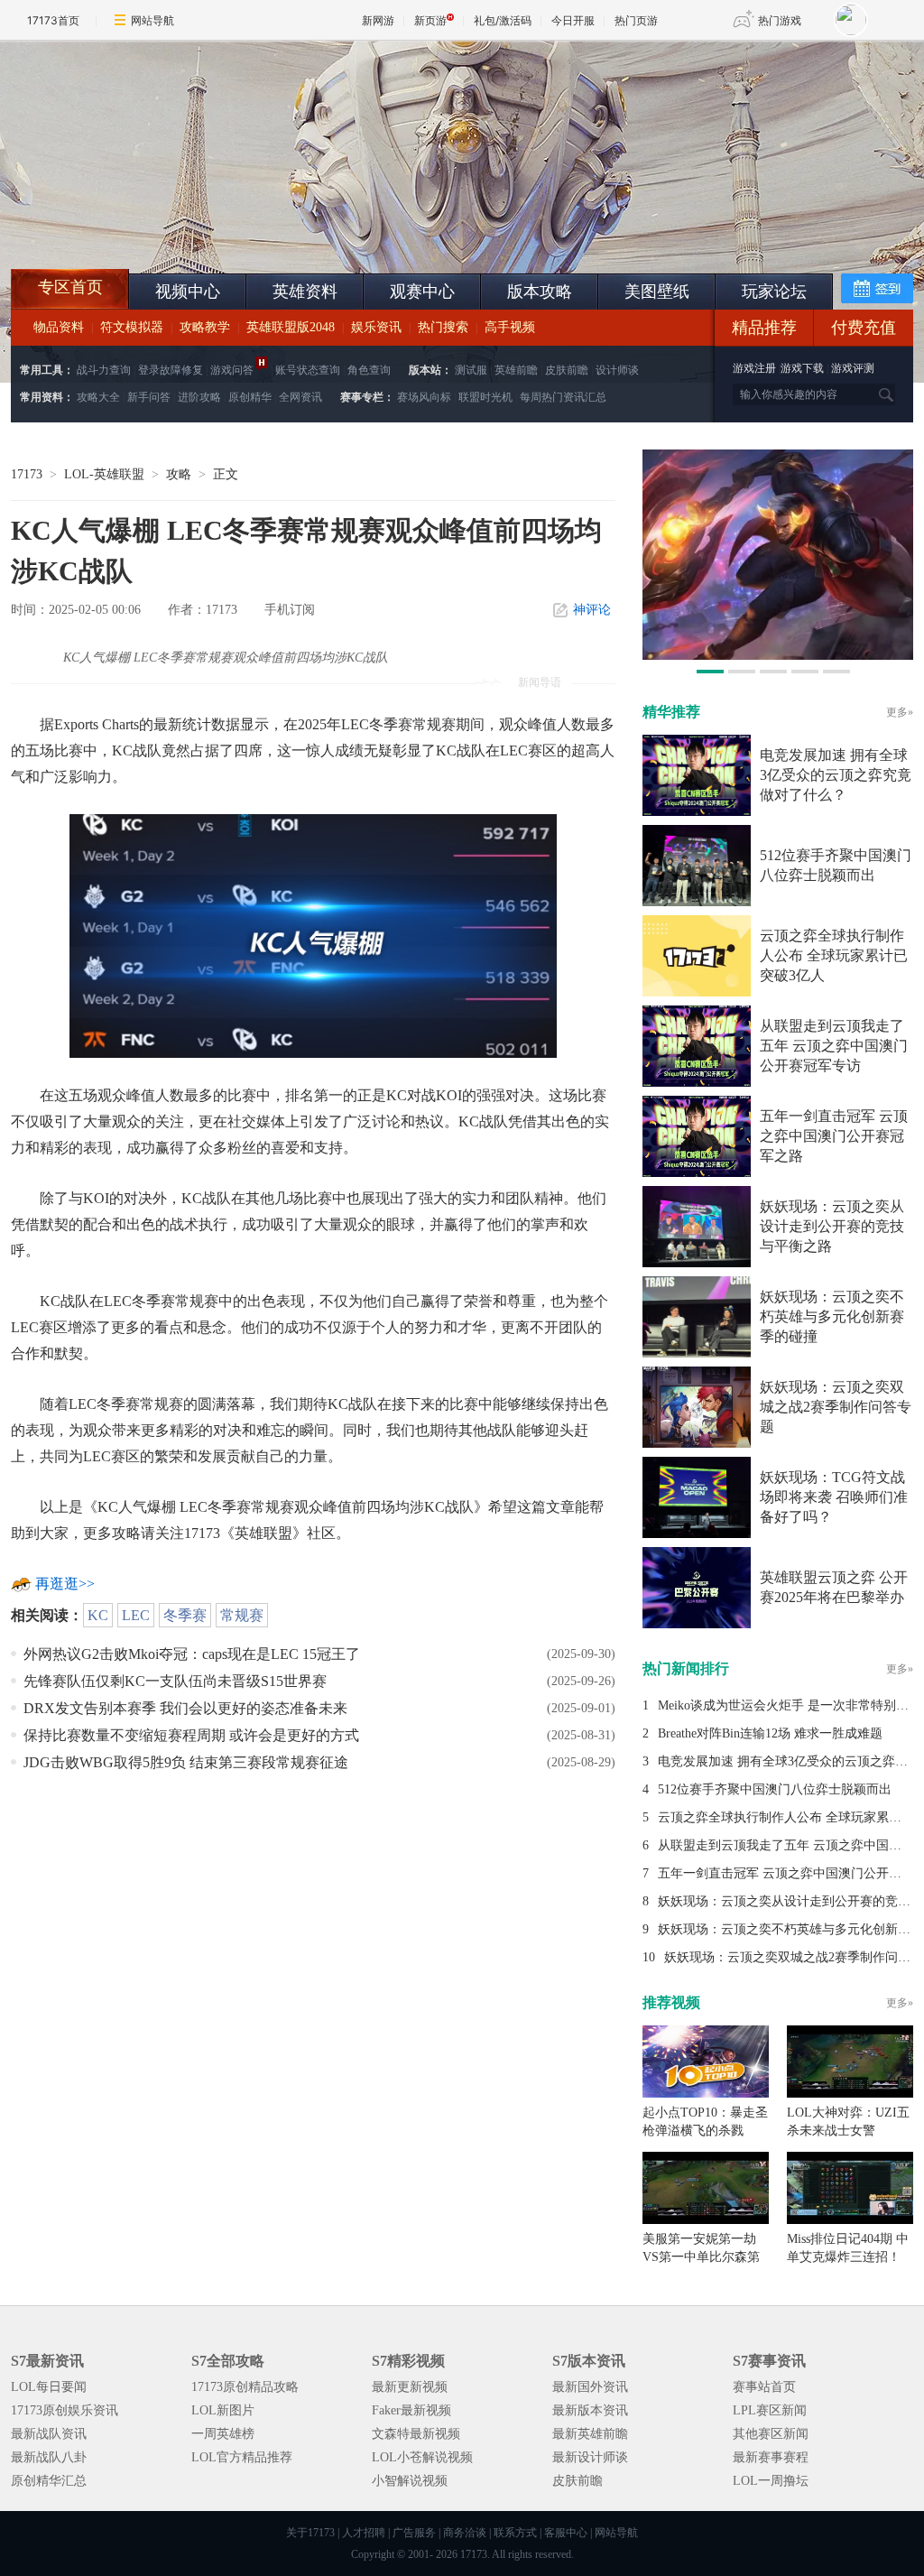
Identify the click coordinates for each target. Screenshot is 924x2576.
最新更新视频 (410, 2387)
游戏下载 (802, 368)
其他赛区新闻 (771, 2434)
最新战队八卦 (49, 2457)
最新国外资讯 (590, 2387)
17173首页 (53, 20)
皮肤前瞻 (567, 370)
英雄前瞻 (516, 370)
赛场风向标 (424, 397)
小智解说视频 (410, 2481)
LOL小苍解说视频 (422, 2457)
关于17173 (310, 2533)
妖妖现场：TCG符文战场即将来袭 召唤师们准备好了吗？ (834, 1497)
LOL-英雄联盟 (104, 474)
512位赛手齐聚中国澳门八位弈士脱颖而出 (775, 1789)
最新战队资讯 (49, 2434)
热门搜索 (443, 327)
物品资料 (59, 327)
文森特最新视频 (416, 2434)
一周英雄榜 (223, 2434)
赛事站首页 (764, 2387)
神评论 (592, 610)
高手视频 (510, 327)
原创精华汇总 (49, 2481)
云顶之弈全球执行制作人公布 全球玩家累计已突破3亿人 (834, 955)
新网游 (378, 20)
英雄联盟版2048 (291, 327)
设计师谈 (617, 370)
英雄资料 (305, 292)
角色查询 (369, 370)
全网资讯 (300, 397)
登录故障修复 (171, 370)
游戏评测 (853, 368)
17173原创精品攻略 (245, 2387)
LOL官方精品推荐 (242, 2457)
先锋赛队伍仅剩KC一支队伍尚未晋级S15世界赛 (175, 1681)
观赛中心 (422, 292)
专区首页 (70, 287)
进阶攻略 (199, 397)
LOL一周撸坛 (771, 2481)
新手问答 (149, 397)
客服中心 (566, 2533)
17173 (27, 474)
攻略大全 (98, 397)
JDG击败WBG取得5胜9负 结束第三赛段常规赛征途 (186, 1762)
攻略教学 (205, 327)
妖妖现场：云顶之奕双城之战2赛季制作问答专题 (836, 1407)
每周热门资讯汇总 (563, 397)
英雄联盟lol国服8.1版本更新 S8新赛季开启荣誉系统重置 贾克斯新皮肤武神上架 (151, 226)
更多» (900, 712)
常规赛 (242, 1615)
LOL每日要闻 (49, 2387)
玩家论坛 (774, 292)
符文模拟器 (132, 327)
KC (98, 1615)
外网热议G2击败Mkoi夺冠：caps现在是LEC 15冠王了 (192, 1654)
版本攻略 (540, 292)
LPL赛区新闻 (770, 2410)
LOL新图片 (223, 2410)
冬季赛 (185, 1615)
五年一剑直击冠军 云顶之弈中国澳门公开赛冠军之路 (834, 1136)
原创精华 (250, 397)
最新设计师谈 (590, 2457)
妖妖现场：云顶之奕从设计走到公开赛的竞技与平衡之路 (832, 1226)
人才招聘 (364, 2533)
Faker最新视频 (411, 2410)
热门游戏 (780, 20)
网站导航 (152, 20)
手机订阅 (290, 610)
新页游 (430, 20)
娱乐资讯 (376, 327)
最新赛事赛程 (771, 2457)
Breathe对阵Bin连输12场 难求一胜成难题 (770, 1733)
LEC (136, 1615)
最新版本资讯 (590, 2410)
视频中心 (188, 292)
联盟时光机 (485, 397)
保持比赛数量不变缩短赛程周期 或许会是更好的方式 (191, 1735)
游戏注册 (756, 368)
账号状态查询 (308, 370)
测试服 (471, 370)
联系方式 (515, 2533)
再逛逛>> (65, 1584)
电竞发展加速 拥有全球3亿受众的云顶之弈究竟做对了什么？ (836, 775)
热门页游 (636, 20)
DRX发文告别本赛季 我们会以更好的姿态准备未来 (185, 1708)
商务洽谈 (465, 2533)
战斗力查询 (104, 370)
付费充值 (864, 328)
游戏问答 (232, 370)
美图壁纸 (657, 292)
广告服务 (414, 2533)
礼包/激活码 (503, 20)
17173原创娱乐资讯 (65, 2410)
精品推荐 (764, 328)
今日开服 (573, 20)
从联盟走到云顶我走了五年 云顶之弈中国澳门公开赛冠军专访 (834, 1046)
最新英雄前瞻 (590, 2434)
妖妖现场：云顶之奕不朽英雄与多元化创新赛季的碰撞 (832, 1316)
